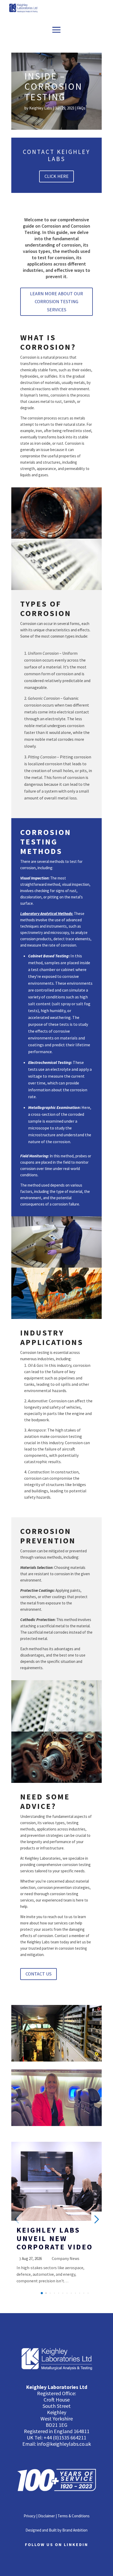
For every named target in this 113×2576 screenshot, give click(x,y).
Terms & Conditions (74, 2516)
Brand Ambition (75, 2530)
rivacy (31, 2516)
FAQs (81, 108)
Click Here (56, 176)
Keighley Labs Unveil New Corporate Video (55, 2238)
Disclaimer (47, 2516)
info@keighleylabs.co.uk (64, 2444)
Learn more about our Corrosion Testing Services (56, 302)
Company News (66, 2258)
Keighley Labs (41, 108)
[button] (42, 2293)
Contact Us (38, 1974)
